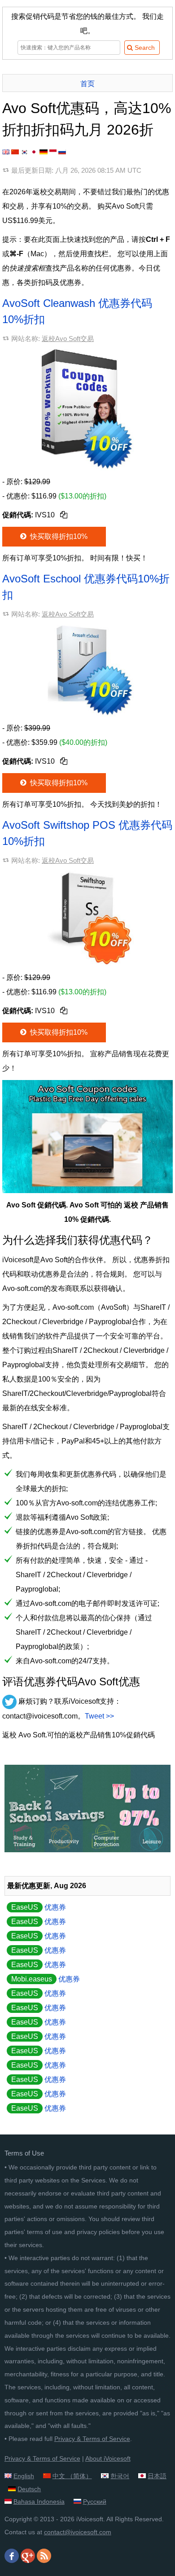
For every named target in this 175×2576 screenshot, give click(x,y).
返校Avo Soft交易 (68, 339)
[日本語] (34, 152)
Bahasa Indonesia (39, 2502)
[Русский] (62, 152)
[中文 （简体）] (15, 152)
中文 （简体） (72, 2476)
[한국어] (25, 152)
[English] (6, 152)
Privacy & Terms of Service (92, 2439)
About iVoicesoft (108, 2458)
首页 (87, 84)
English (24, 2476)
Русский (95, 2502)
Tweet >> (99, 1716)
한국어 (120, 2476)
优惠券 (39, 1907)
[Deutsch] (44, 152)
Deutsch (29, 2489)
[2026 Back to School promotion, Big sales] (87, 1850)
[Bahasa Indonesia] (53, 152)
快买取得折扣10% (58, 536)
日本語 (157, 2476)
